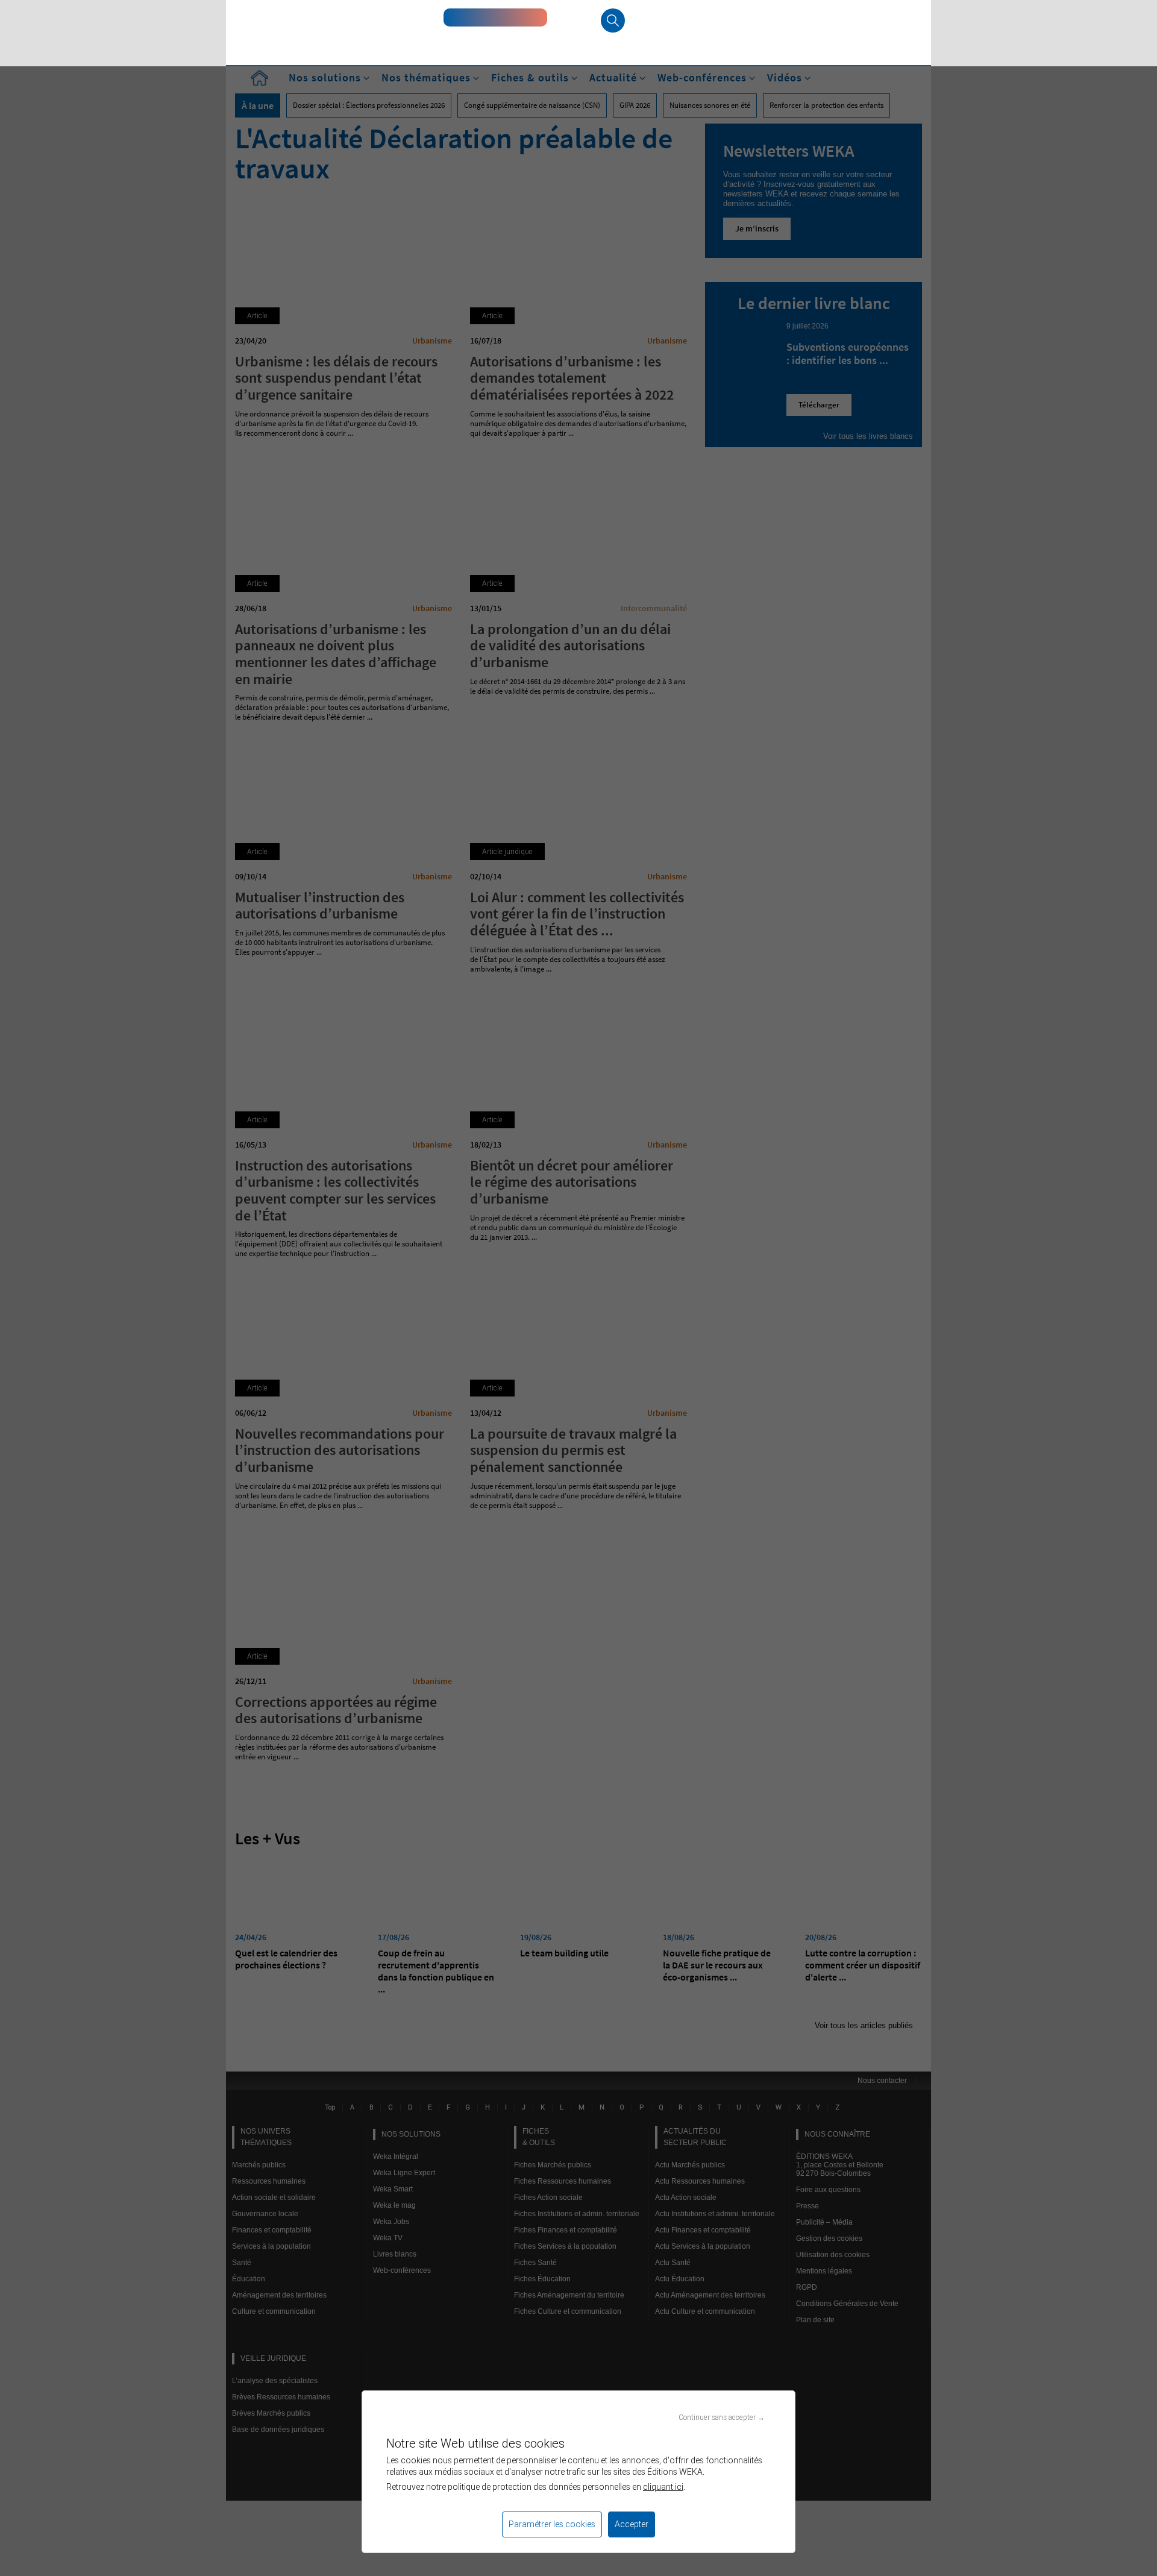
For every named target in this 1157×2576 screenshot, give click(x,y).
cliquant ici (663, 2487)
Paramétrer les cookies (552, 2524)
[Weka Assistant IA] (495, 17)
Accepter (632, 2524)
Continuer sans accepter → (722, 2417)
